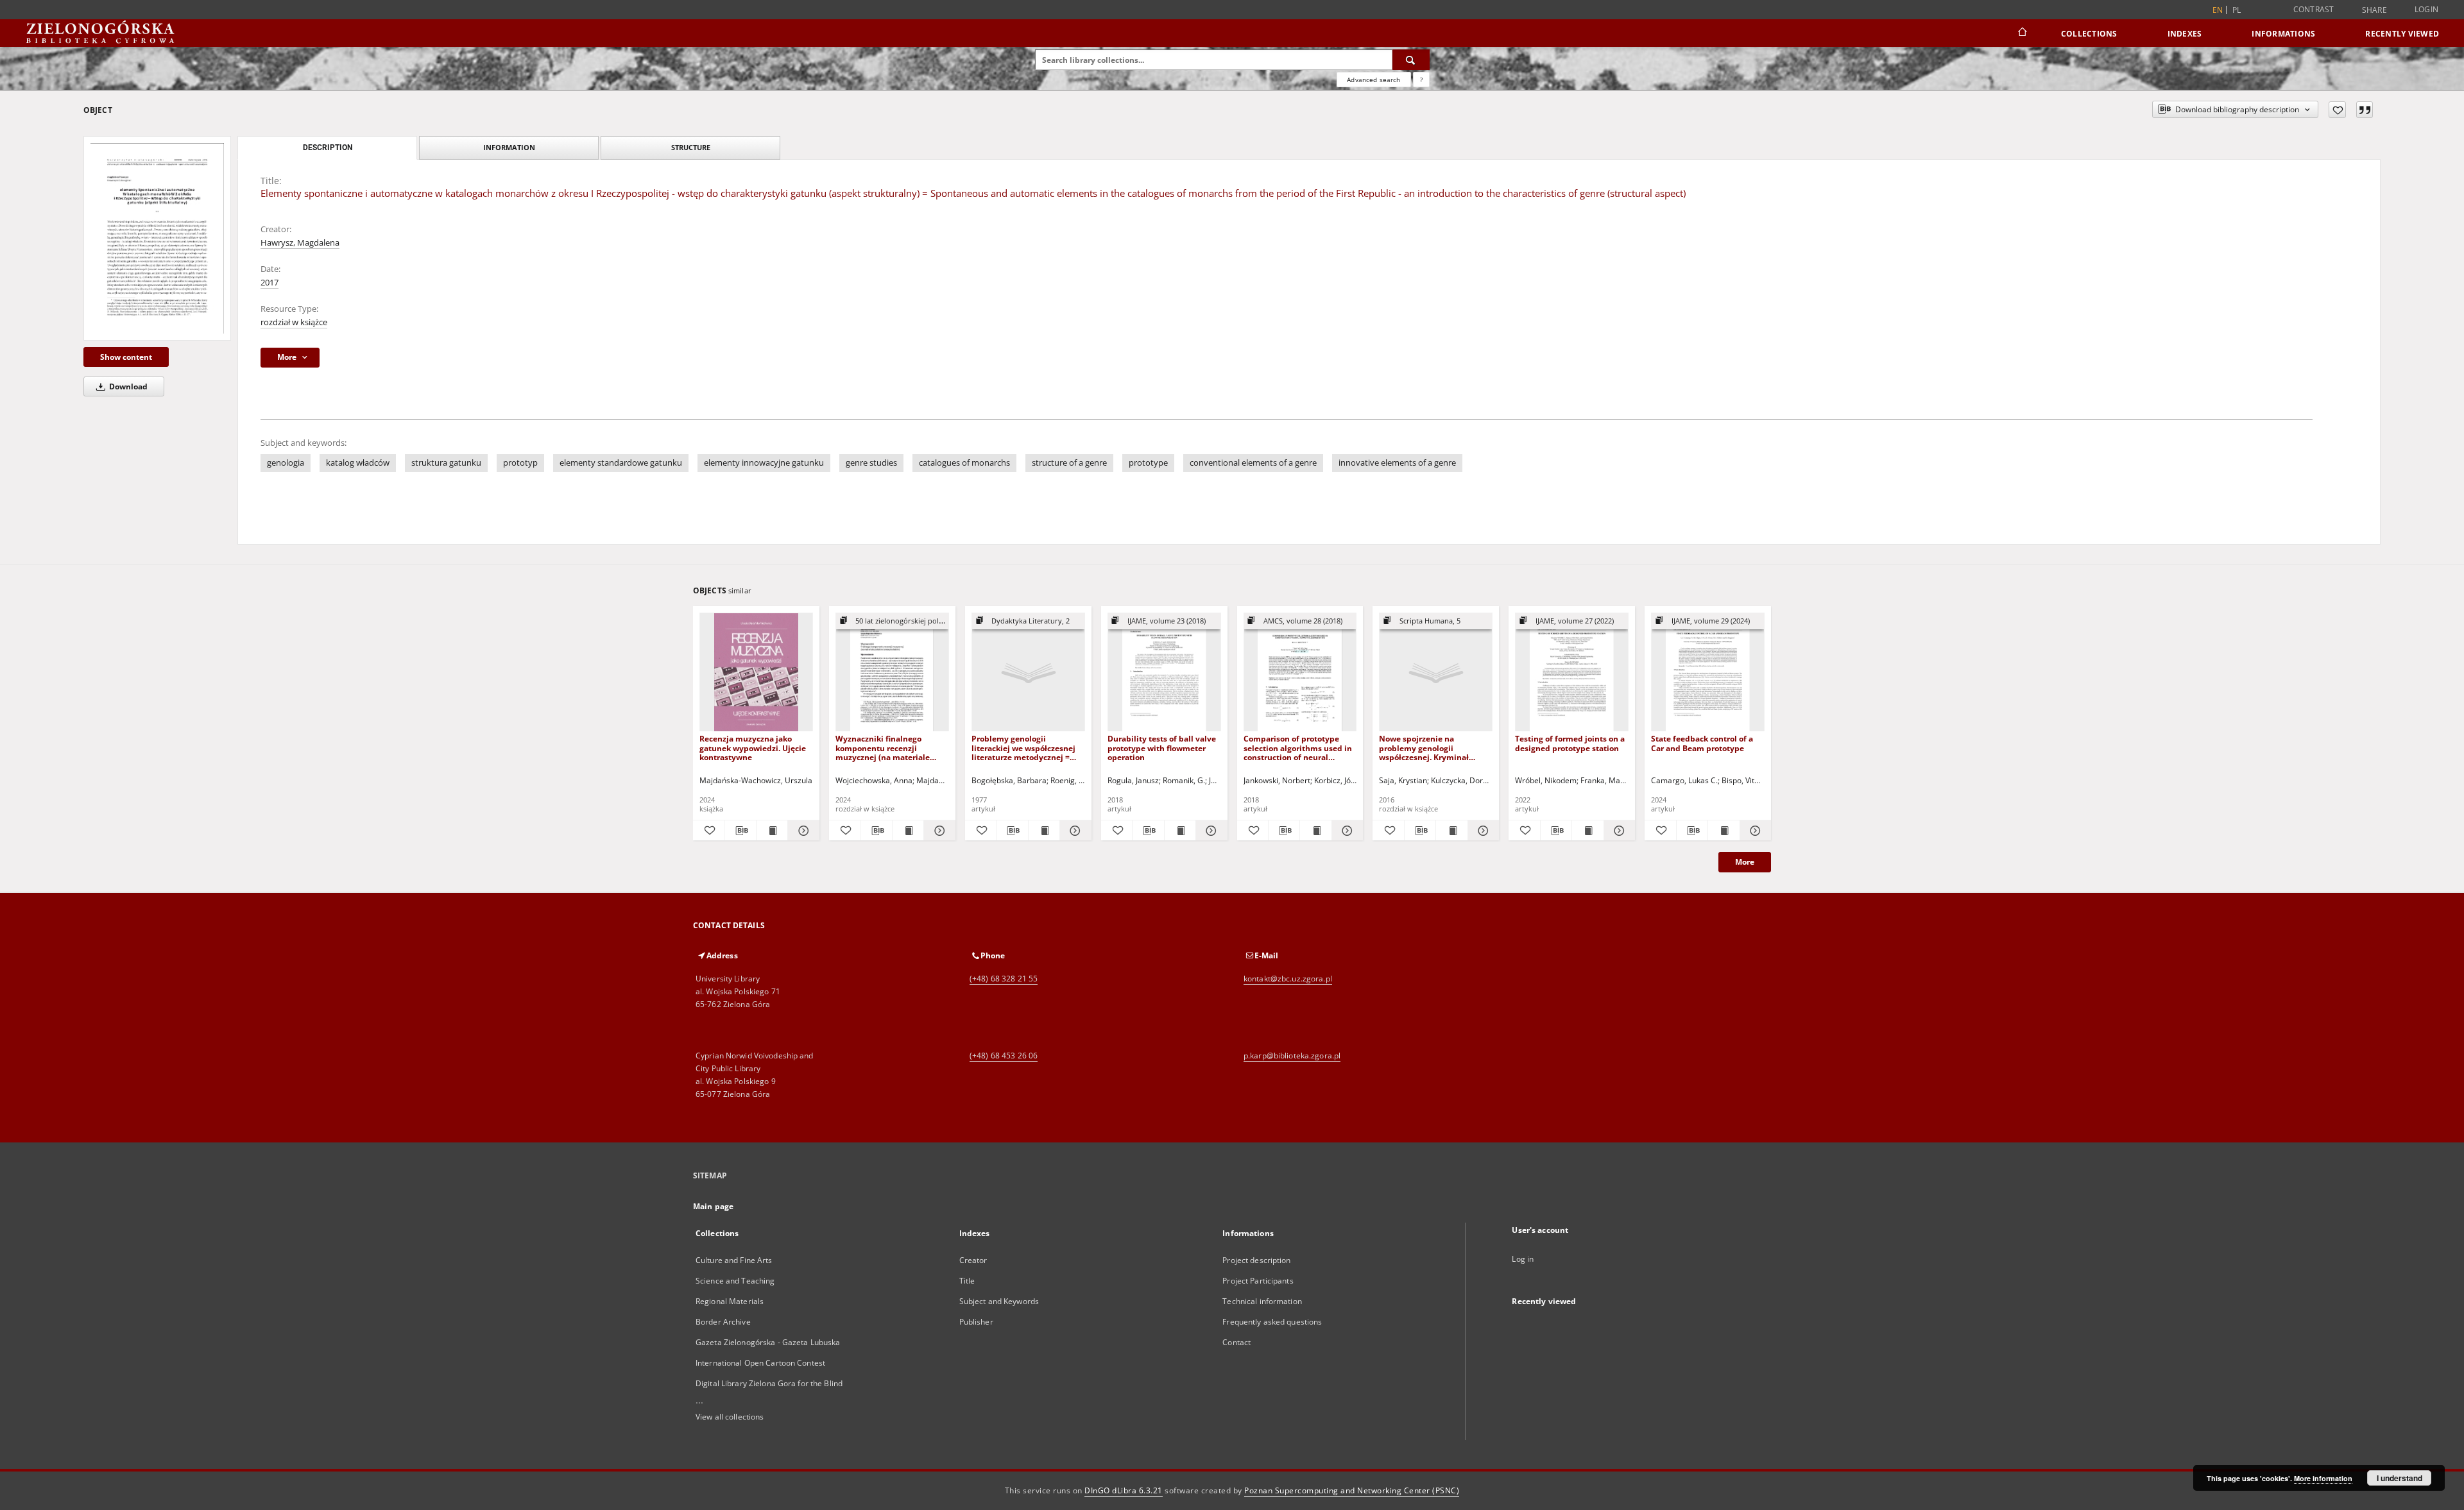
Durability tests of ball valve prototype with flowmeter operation (1162, 748)
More (1745, 862)
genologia (286, 463)
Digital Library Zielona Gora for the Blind (769, 1383)
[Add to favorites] (2337, 110)
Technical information (1262, 1301)
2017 (269, 283)
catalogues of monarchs (964, 463)
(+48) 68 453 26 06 (1004, 1056)
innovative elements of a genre (1397, 463)
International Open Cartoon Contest (760, 1363)
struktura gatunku (446, 463)
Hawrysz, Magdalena (300, 243)
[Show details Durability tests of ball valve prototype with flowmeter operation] (1210, 831)
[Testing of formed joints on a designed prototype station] (1572, 673)
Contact (1236, 1342)
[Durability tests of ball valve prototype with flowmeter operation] (1164, 673)
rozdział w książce (294, 322)
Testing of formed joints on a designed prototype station (1570, 743)
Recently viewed (2402, 34)
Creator (973, 1260)
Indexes (2185, 34)
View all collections (730, 1417)
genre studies (871, 463)
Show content (126, 357)
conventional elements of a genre (1253, 463)
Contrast (2314, 9)
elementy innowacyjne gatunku (764, 463)
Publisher (976, 1322)
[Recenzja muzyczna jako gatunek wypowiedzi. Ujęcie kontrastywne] (756, 673)
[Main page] (2022, 33)
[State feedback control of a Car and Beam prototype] (1708, 673)
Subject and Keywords (999, 1301)
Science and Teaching (735, 1281)
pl (2237, 10)
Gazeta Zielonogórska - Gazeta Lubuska (768, 1342)
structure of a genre (1069, 463)
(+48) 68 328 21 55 (1004, 979)
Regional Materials (730, 1301)
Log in (1523, 1259)
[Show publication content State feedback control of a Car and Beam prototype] (1724, 831)
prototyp (520, 463)
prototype (1148, 463)
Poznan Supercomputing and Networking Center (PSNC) (1352, 1490)
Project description (1256, 1260)
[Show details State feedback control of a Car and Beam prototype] (1754, 831)
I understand (2400, 1478)
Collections (2089, 34)
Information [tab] (509, 147)
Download (127, 386)
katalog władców (358, 463)
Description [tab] (328, 148)
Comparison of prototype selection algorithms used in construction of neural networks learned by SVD (1298, 748)
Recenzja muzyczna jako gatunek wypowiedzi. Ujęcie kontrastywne (753, 748)
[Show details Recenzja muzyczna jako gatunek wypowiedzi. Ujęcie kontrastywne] (801, 831)
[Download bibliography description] (740, 831)
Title (967, 1281)
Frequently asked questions (1272, 1322)
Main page (713, 1206)
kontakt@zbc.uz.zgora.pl (1288, 979)
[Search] (1411, 60)
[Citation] (2365, 110)
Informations (2283, 34)
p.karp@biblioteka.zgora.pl (1292, 1056)
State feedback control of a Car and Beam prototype (1702, 743)
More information (2323, 1478)
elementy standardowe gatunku (621, 463)
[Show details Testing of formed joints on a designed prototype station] (1618, 831)
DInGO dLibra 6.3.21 (1124, 1490)
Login (2426, 9)
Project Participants (1258, 1281)
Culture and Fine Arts (734, 1260)
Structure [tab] (691, 147)
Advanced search (1373, 80)
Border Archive (723, 1322)
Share (2374, 10)
